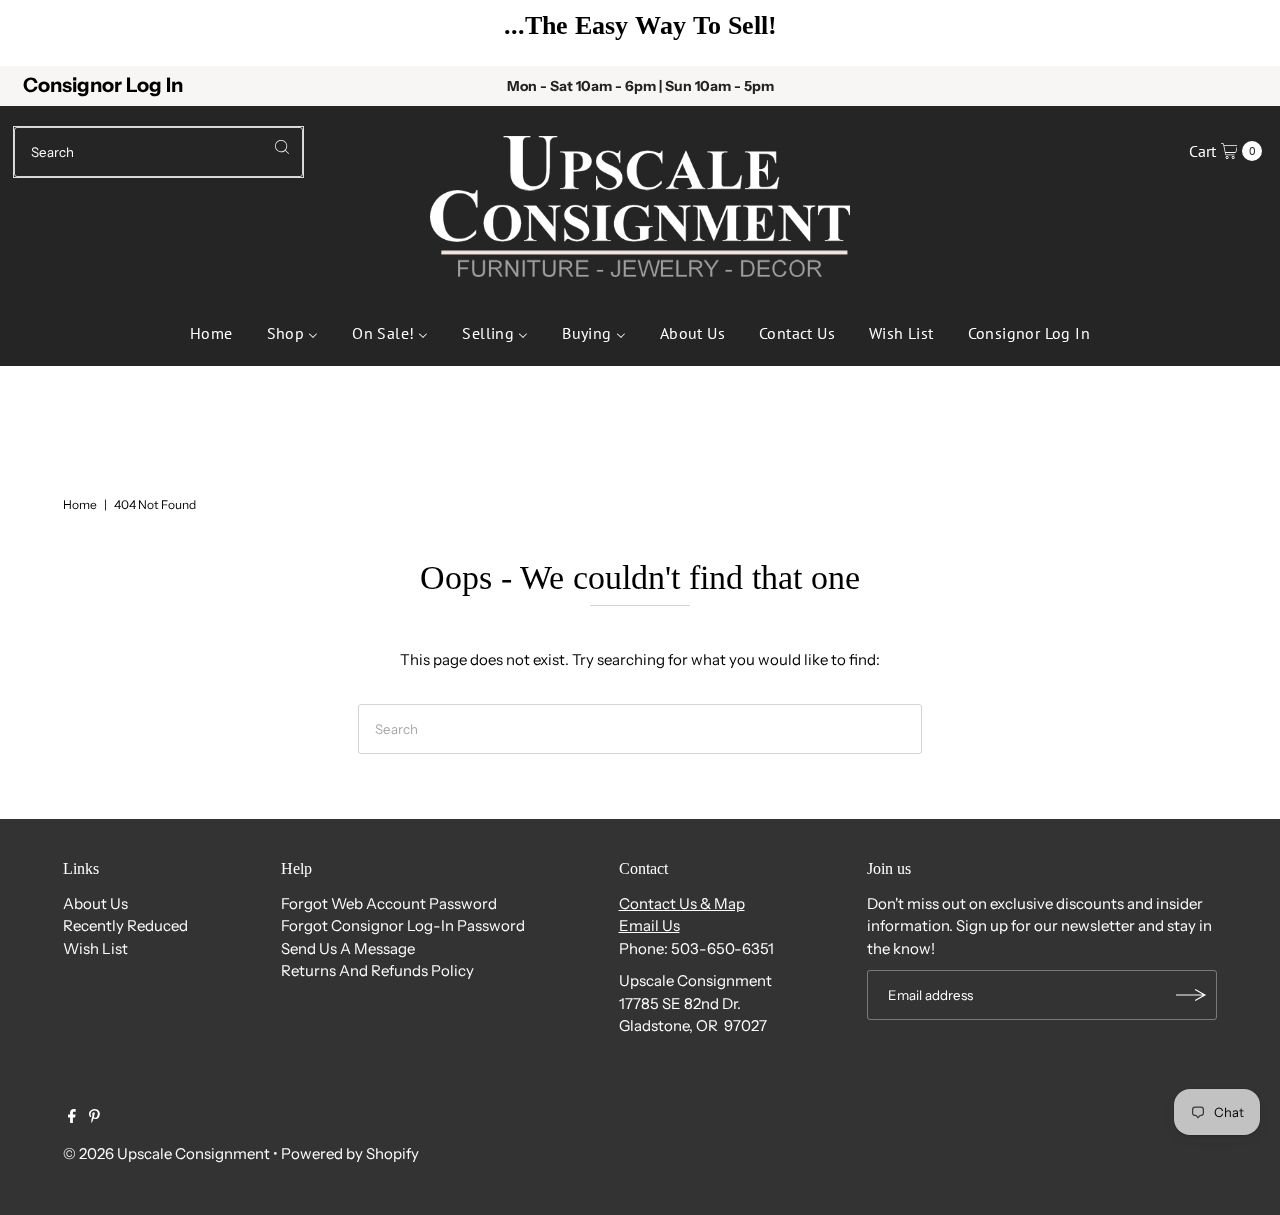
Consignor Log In (103, 85)
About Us (95, 903)
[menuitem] (211, 331)
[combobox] (158, 152)
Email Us (649, 925)
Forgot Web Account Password (389, 903)
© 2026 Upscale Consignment (166, 1153)
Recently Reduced (125, 925)
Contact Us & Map (682, 903)
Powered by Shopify (350, 1153)
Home (80, 504)
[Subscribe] (1192, 995)
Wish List (95, 948)
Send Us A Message (348, 948)
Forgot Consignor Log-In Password (403, 925)
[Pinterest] (94, 1118)
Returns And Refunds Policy (377, 970)
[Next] (1235, 33)
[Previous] (45, 33)
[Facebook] (72, 1118)
